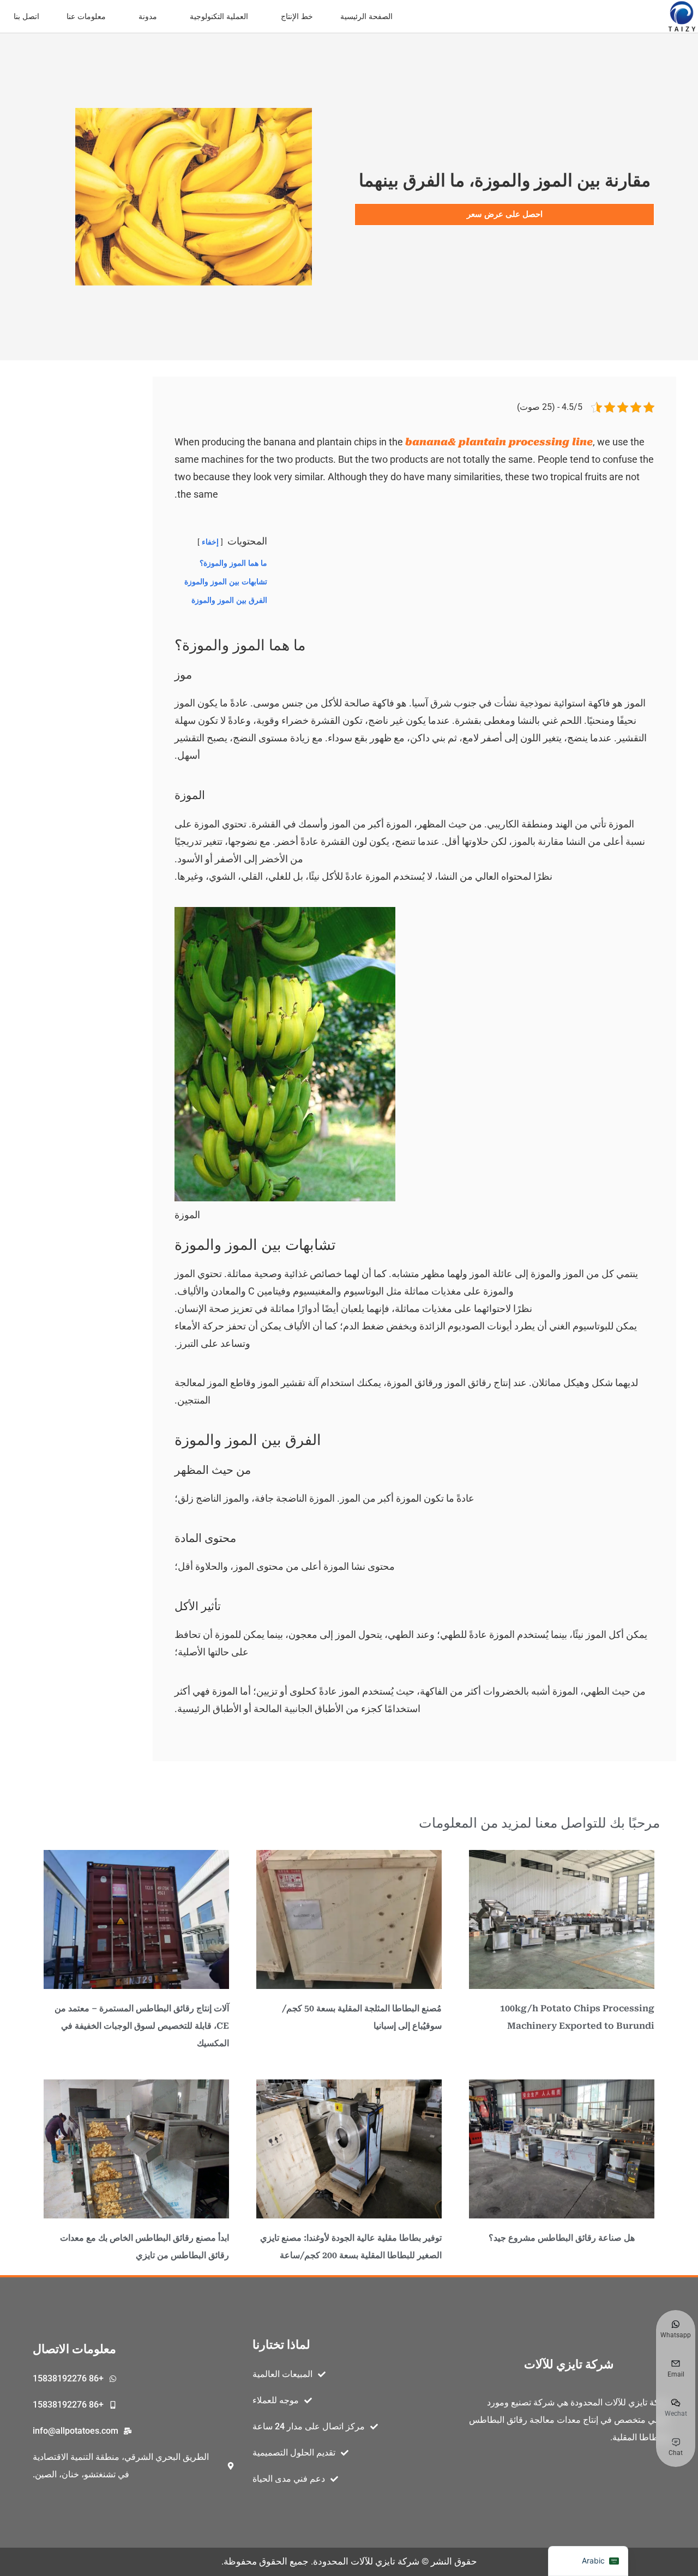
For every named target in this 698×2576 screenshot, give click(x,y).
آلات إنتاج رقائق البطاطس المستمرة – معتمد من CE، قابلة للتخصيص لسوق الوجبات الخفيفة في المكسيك (142, 2026)
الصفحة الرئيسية (366, 16)
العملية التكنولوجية (219, 16)
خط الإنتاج (297, 16)
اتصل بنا (26, 16)
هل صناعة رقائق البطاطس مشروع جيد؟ (562, 2238)
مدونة (148, 16)
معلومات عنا (86, 16)
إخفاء (210, 542)
